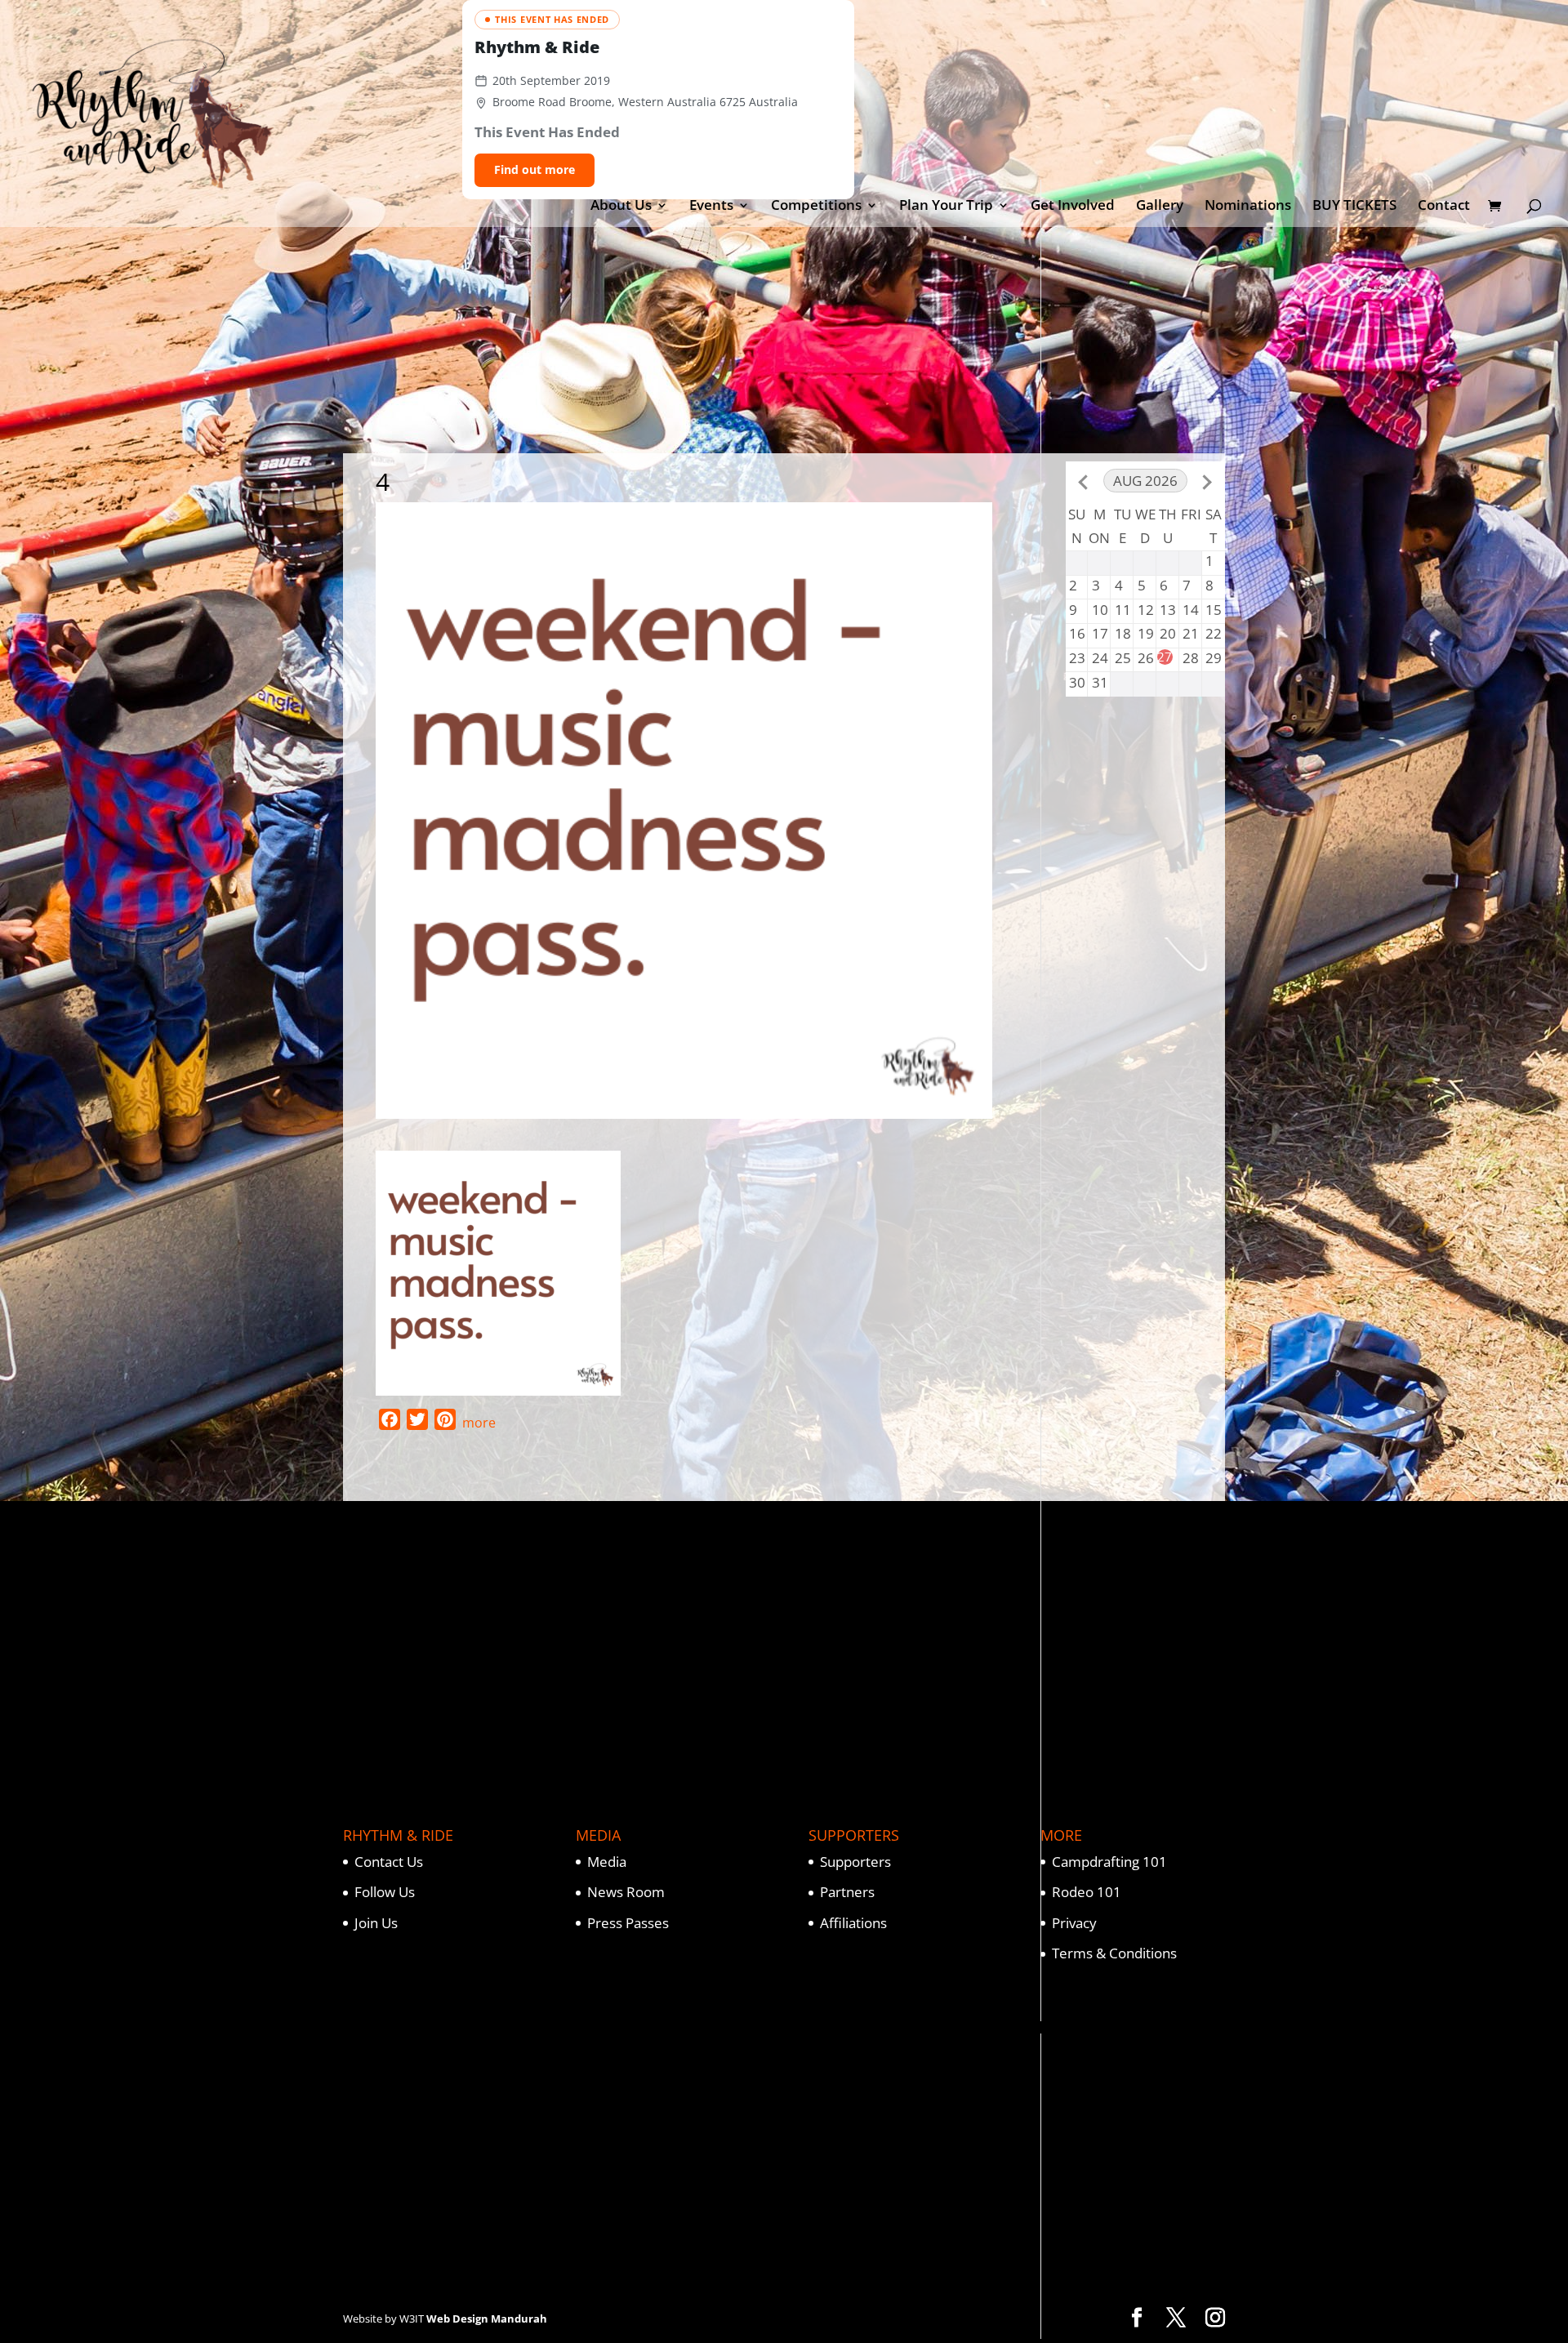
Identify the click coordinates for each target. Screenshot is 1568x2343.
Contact (1444, 207)
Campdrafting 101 (1109, 1862)
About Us (621, 207)
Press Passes (628, 1923)
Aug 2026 (1145, 481)
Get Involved (1073, 207)
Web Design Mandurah (487, 2319)
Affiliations (853, 1923)
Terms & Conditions (1114, 1953)
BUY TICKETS (1354, 207)
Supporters (855, 1862)
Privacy (1074, 1923)
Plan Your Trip (946, 207)
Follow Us (385, 1892)
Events (711, 207)
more (479, 1423)
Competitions (816, 207)
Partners (847, 1892)
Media (607, 1862)
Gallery (1160, 207)
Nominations (1248, 207)
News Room (626, 1892)
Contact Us (389, 1862)
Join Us (376, 1923)
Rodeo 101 (1087, 1892)
